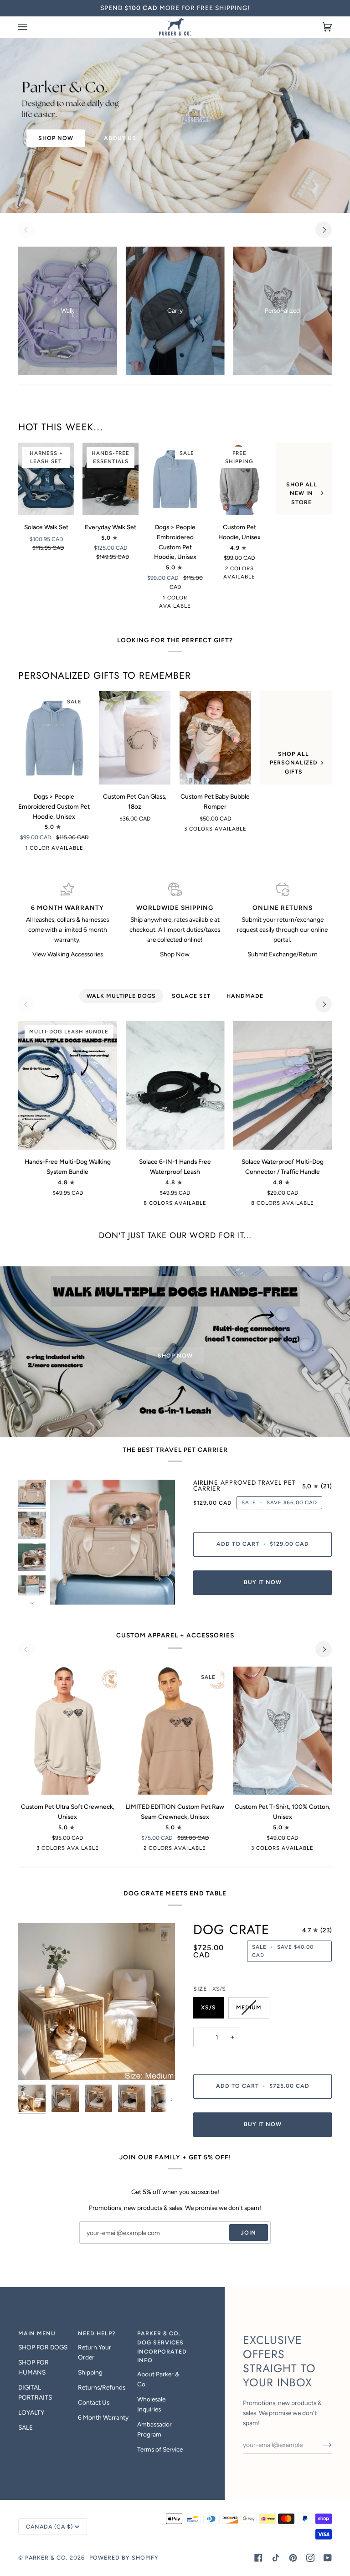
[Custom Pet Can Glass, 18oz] (135, 738)
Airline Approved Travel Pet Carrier (244, 1486)
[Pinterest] (293, 2558)
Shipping (90, 2372)
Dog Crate (231, 1930)
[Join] (320, 2445)
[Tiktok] (276, 2558)
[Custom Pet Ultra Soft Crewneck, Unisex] (68, 1731)
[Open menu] (32, 27)
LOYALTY (31, 2412)
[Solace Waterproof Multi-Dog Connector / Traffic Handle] (282, 1085)
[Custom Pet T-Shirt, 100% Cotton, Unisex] (282, 1731)
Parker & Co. (47, 2558)
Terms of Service (160, 2449)
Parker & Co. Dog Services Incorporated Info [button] (162, 2347)
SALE (26, 2427)
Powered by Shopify (124, 2558)
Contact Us (94, 2402)
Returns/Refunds (102, 2387)
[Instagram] (310, 2558)
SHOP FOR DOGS (43, 2347)
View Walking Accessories (68, 954)
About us (120, 138)
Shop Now (175, 954)
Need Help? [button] (97, 2333)
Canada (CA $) (49, 2527)
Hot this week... (61, 427)
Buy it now (263, 1582)
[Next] (324, 230)
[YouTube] (328, 2558)
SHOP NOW (56, 138)
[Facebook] (258, 2558)
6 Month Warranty (103, 2417)
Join (248, 2233)
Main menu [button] (37, 2333)
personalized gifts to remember (105, 676)
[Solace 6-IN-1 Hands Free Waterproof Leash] (175, 1085)
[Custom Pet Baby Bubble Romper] (216, 738)
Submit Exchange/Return (283, 954)
